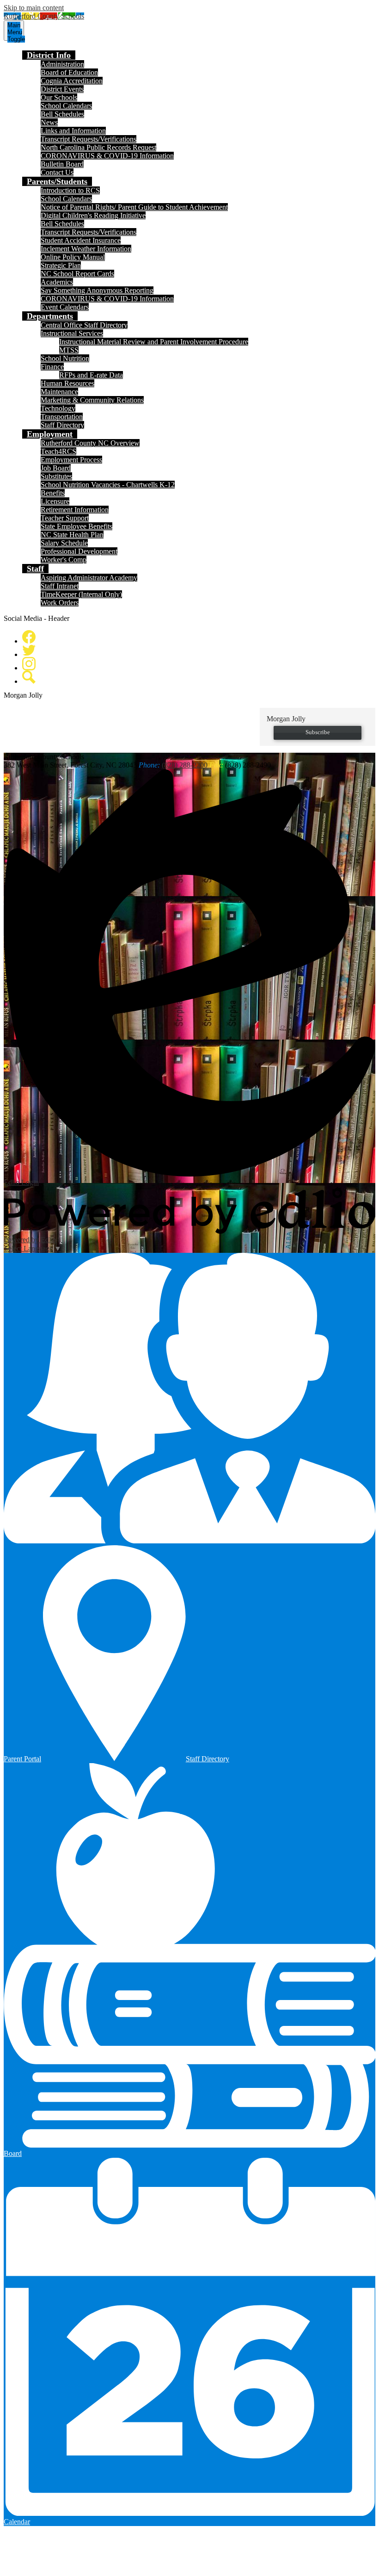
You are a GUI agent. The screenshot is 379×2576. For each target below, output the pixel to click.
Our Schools (59, 97)
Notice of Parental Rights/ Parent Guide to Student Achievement (134, 207)
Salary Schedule (64, 543)
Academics (57, 282)
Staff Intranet (60, 586)
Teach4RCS (58, 451)
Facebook (29, 637)
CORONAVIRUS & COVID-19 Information (107, 156)
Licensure (55, 501)
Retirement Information (75, 510)
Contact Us (57, 172)
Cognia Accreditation (72, 81)
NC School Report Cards (77, 274)
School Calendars (66, 106)
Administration (62, 64)
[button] (49, 55)
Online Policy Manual (73, 257)
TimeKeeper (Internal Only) (81, 594)
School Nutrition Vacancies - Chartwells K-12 (108, 485)
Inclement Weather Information (86, 249)
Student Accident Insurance (81, 240)
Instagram (29, 664)
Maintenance (59, 392)
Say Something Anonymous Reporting (97, 290)
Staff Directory (62, 425)
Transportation (62, 417)
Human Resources (67, 383)
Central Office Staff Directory (84, 325)
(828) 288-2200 (185, 765)
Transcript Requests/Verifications (89, 139)
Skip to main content (34, 8)
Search (29, 677)
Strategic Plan (61, 265)
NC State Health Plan (72, 535)
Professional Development (79, 551)
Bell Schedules (62, 114)
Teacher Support (65, 518)
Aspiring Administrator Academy (89, 578)
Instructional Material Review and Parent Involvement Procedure (154, 342)
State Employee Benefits (76, 526)
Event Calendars (65, 307)
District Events (62, 89)
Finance (52, 367)
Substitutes (56, 476)
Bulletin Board (62, 164)
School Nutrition (65, 358)
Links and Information (73, 131)
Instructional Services (72, 333)
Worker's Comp (64, 560)
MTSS (69, 350)
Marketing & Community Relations (92, 400)
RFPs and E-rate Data (91, 375)
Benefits (53, 493)
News (49, 122)
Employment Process (71, 460)
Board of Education (69, 72)
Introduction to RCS (70, 190)
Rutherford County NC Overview (90, 443)
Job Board (56, 468)
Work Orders (60, 603)
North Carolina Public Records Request (98, 147)
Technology (58, 408)
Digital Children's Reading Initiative (93, 215)
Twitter (29, 650)
